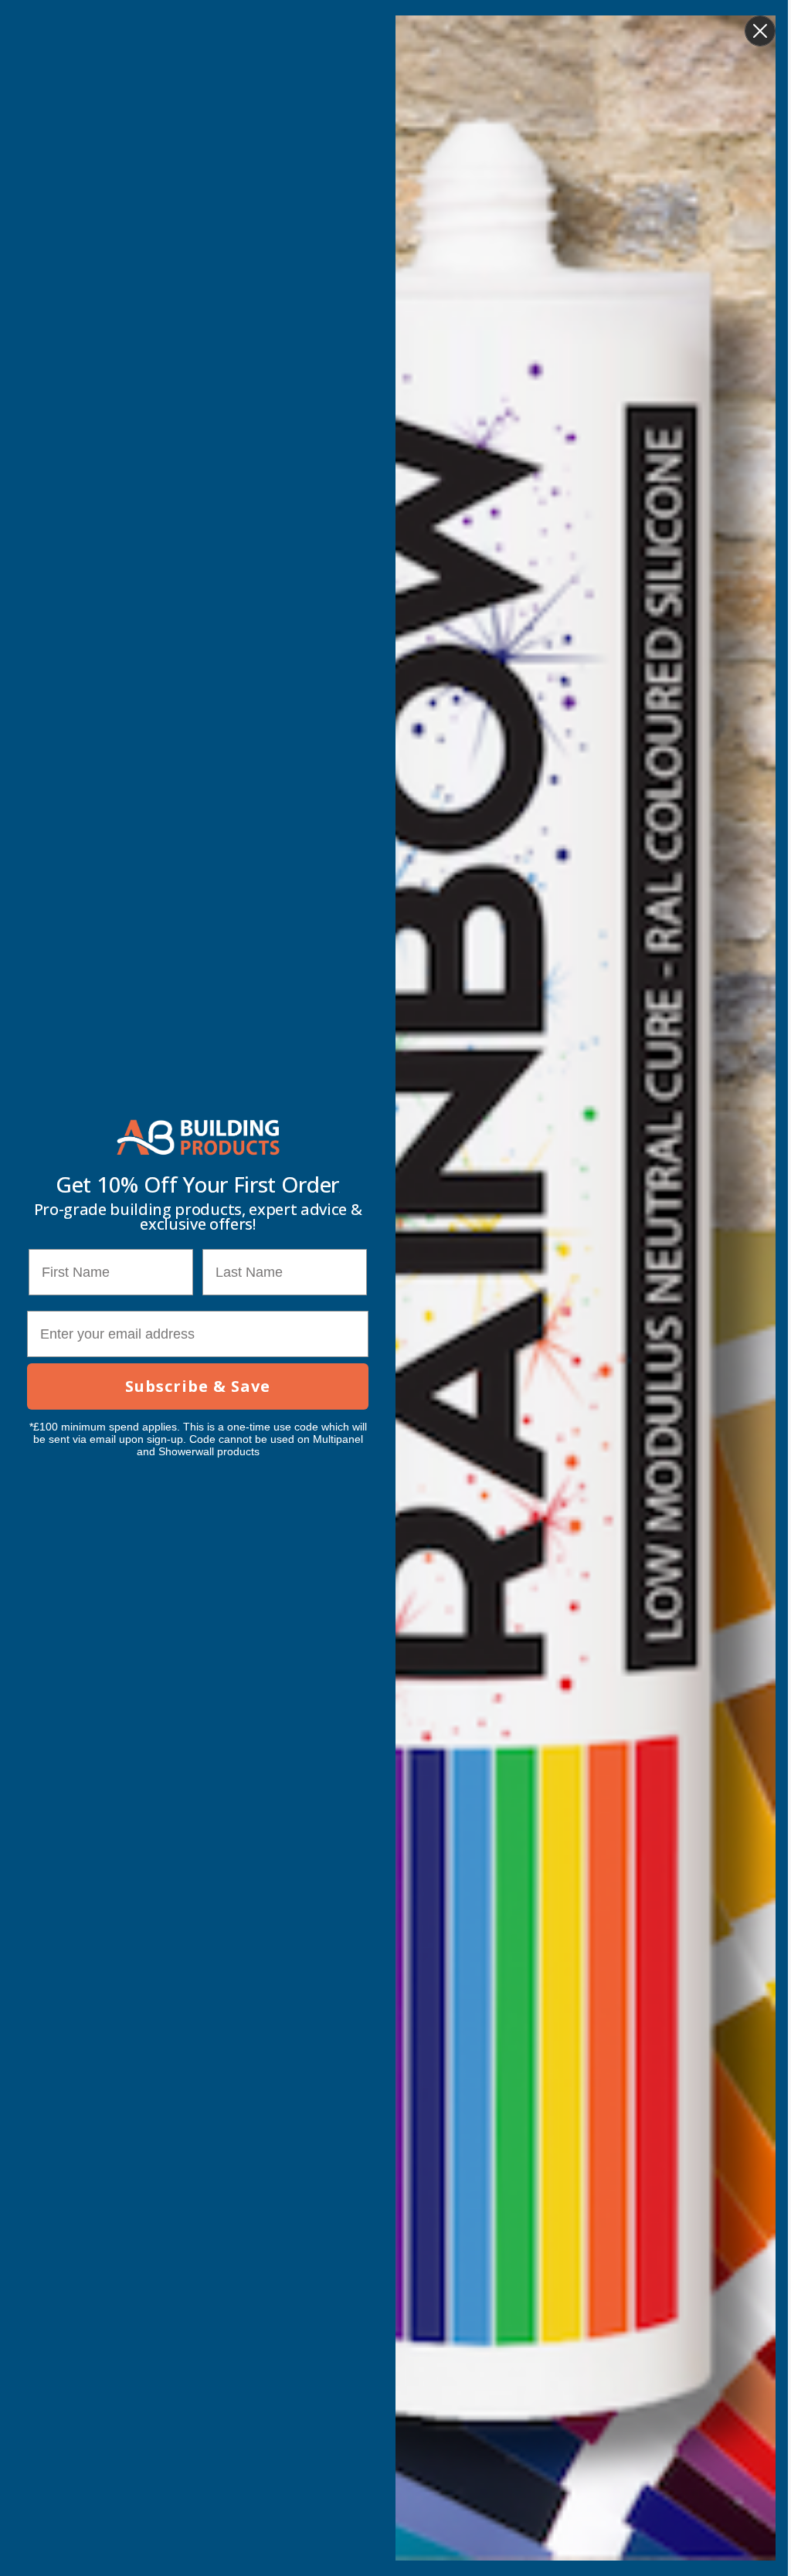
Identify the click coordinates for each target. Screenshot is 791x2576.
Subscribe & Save (198, 1386)
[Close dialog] (760, 31)
